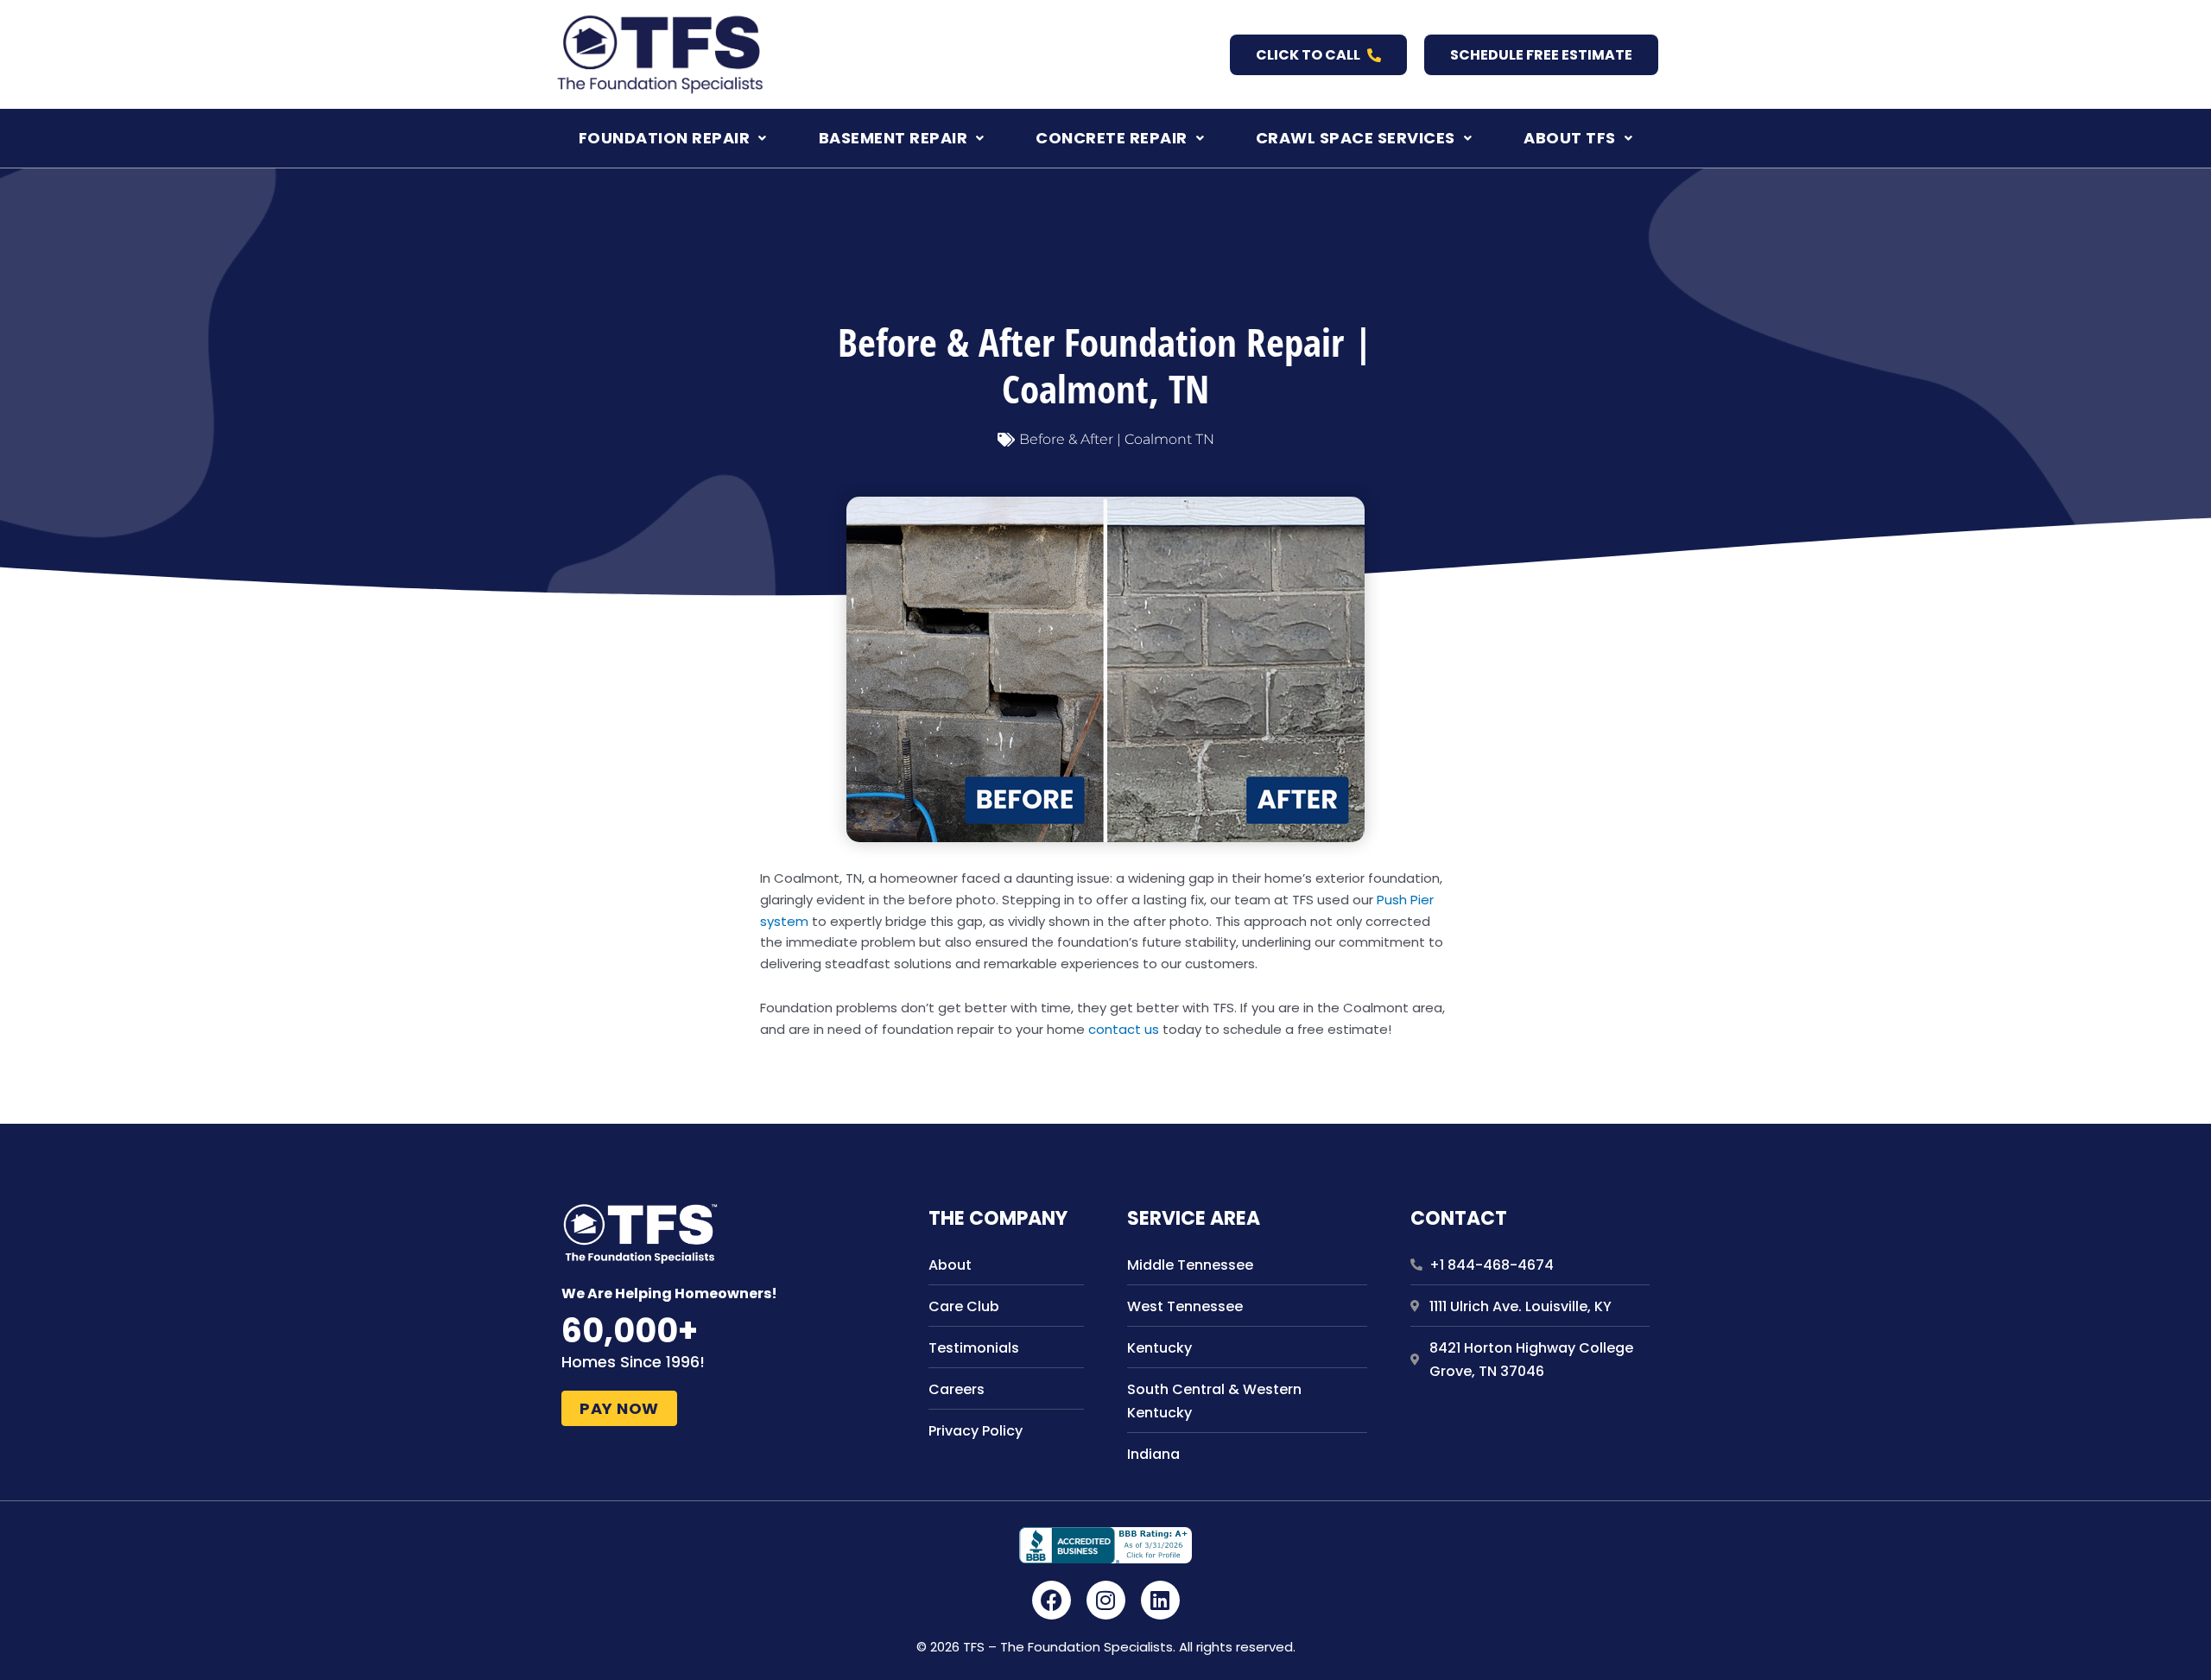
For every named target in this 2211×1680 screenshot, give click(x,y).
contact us (1124, 1029)
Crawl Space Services (1356, 138)
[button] (673, 138)
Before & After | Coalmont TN (1117, 439)
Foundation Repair (665, 138)
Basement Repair (893, 138)
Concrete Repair (1112, 138)
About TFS (1570, 138)
